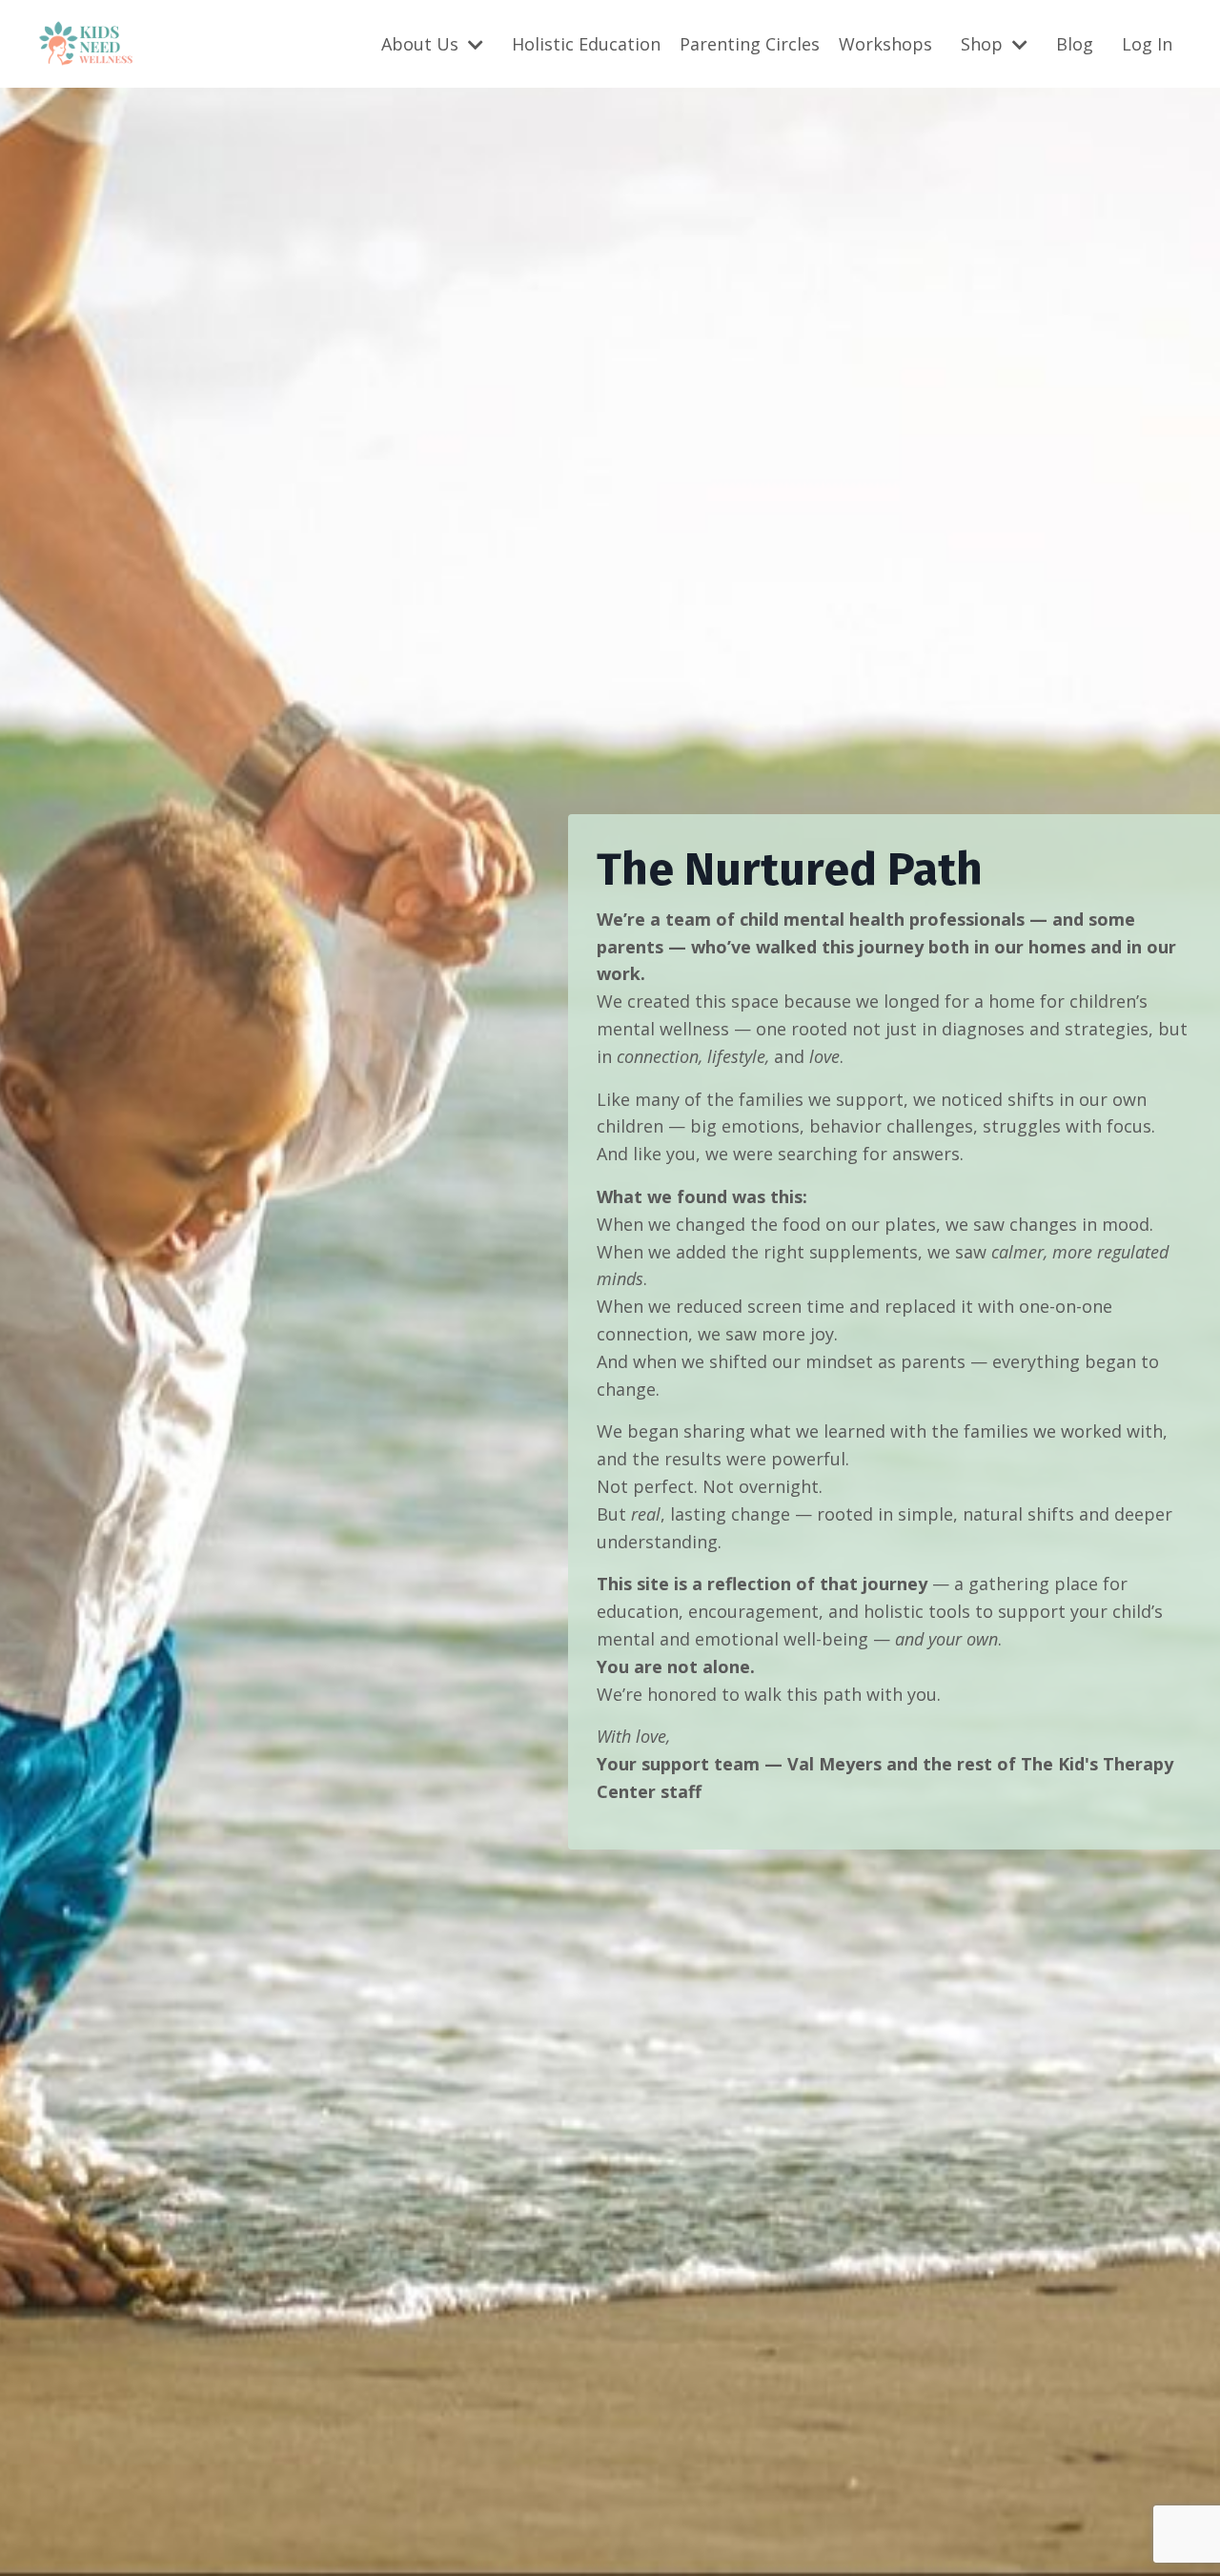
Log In (1147, 44)
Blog (1075, 44)
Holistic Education (586, 44)
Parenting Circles (750, 44)
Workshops (885, 44)
